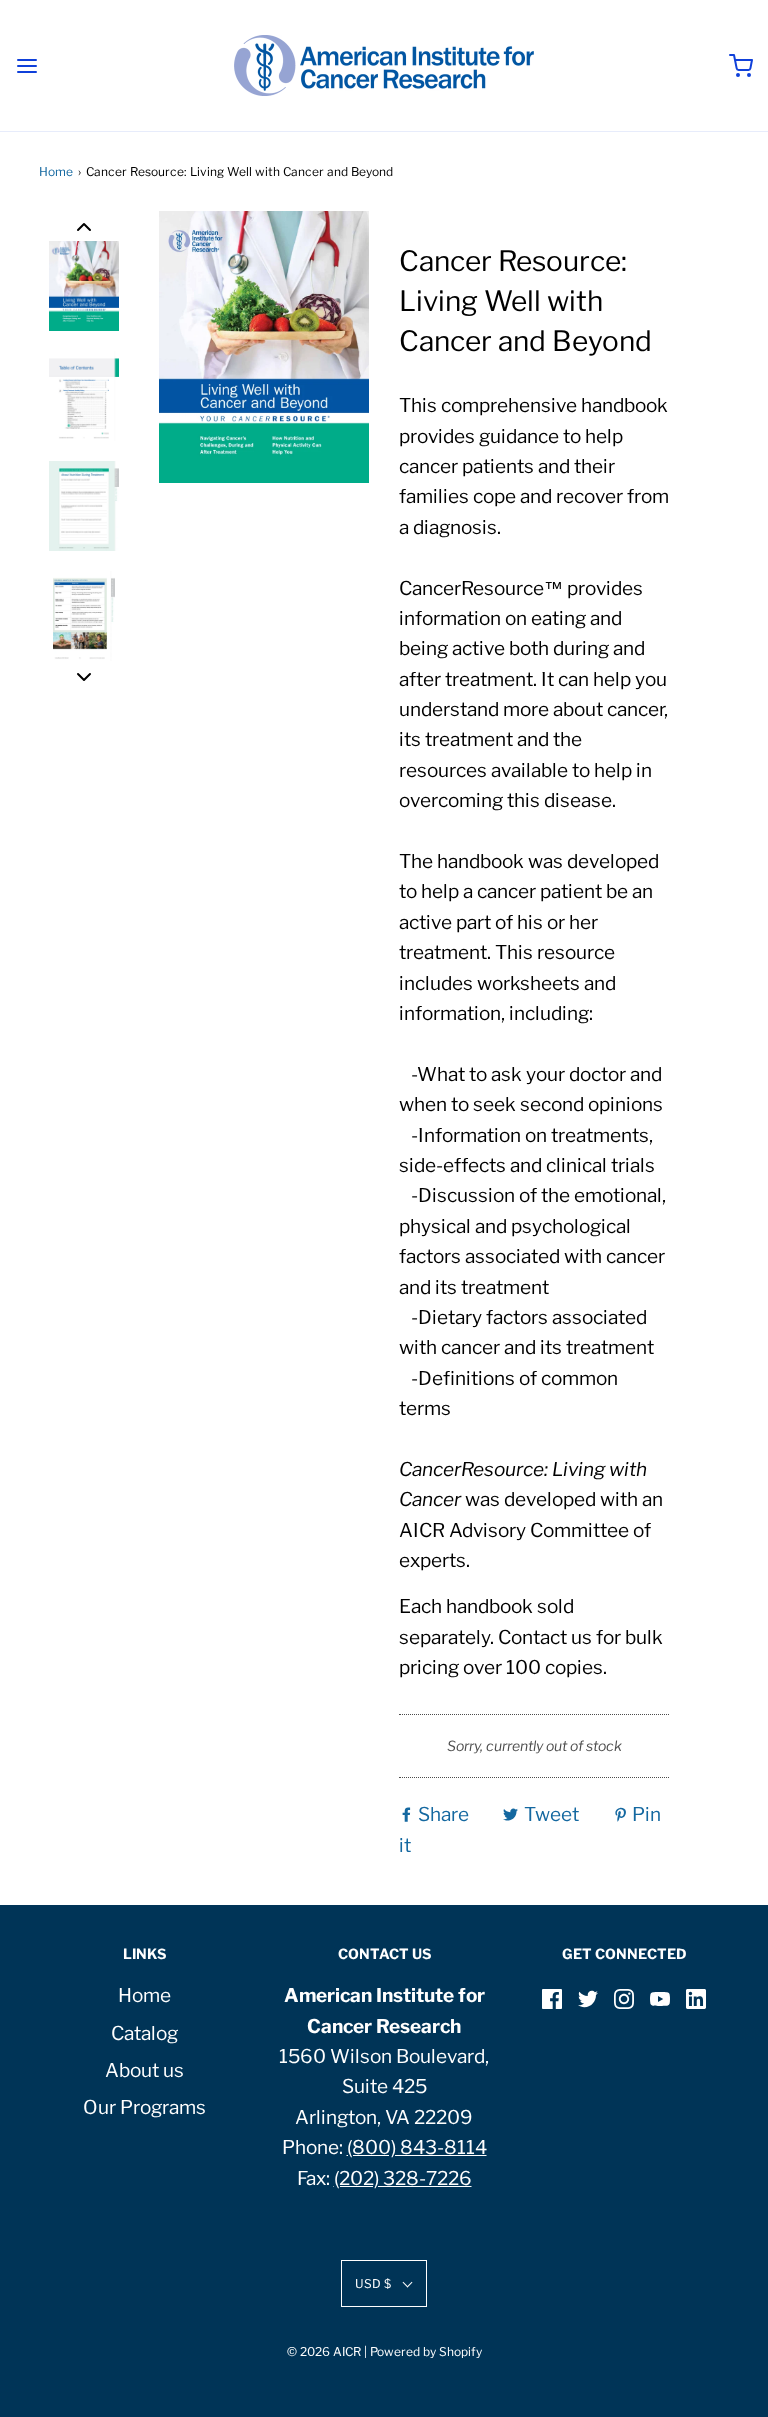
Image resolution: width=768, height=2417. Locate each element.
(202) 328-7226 (403, 2178)
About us (144, 2070)
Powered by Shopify (426, 2351)
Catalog (144, 2033)
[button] (84, 226)
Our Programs (144, 2107)
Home (56, 171)
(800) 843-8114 (417, 2147)
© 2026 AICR (324, 2351)
